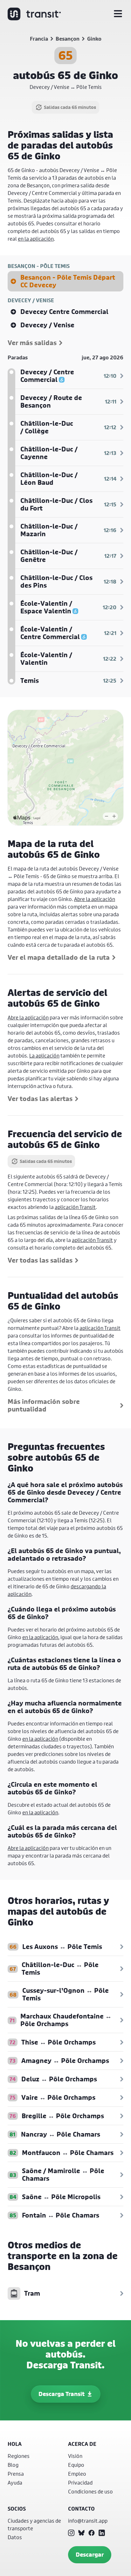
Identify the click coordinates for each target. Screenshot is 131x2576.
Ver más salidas (32, 343)
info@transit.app (88, 2521)
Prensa (16, 2474)
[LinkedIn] (102, 2533)
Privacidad (80, 2483)
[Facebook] (92, 2533)
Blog (13, 2465)
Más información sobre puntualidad (44, 1405)
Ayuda (15, 2483)
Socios (17, 2509)
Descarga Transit (62, 2394)
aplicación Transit (75, 1207)
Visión (75, 2456)
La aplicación (44, 1055)
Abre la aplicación (95, 899)
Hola (15, 2444)
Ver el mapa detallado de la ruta (59, 958)
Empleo (77, 2474)
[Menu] (118, 14)
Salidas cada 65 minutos (70, 107)
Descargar (90, 2555)
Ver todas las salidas (40, 1260)
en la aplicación (36, 239)
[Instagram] (71, 2533)
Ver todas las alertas (40, 1099)
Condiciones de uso (90, 2491)
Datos (15, 2537)
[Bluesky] (81, 2533)
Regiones (19, 2456)
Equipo (76, 2465)
